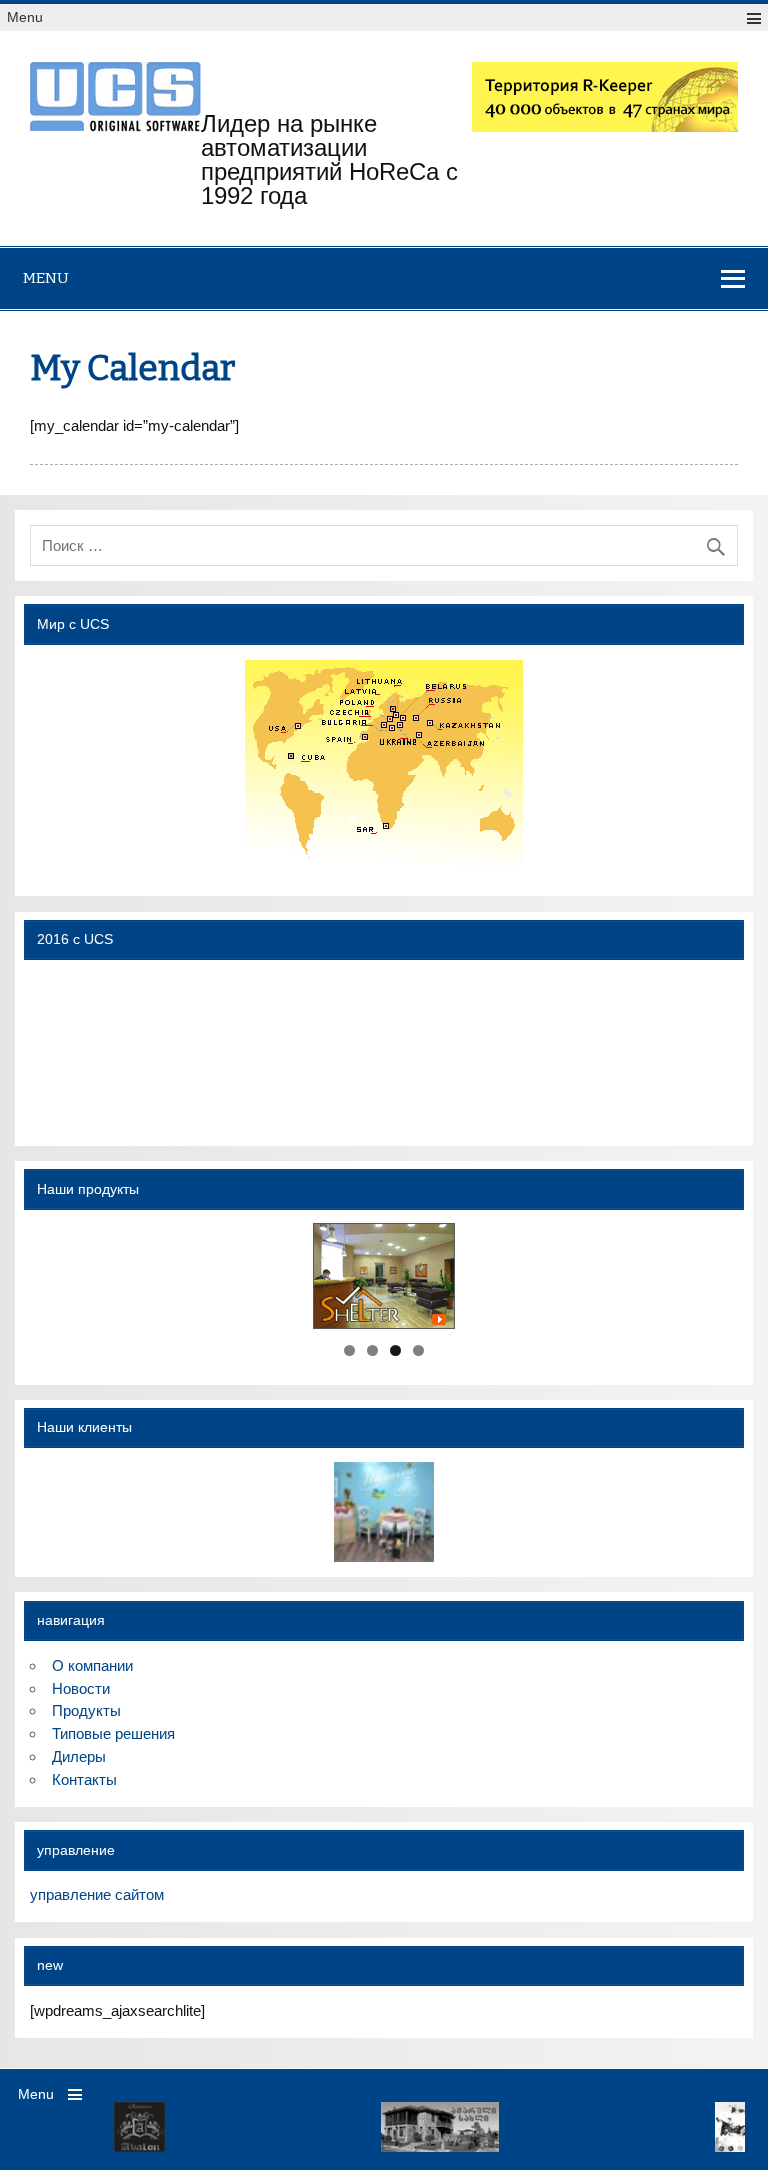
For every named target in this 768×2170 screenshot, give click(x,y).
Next (724, 2127)
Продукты (86, 1710)
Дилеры (79, 1756)
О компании (92, 1665)
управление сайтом (97, 1894)
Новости (81, 1688)
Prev (44, 2127)
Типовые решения (113, 1733)
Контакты (84, 1779)
